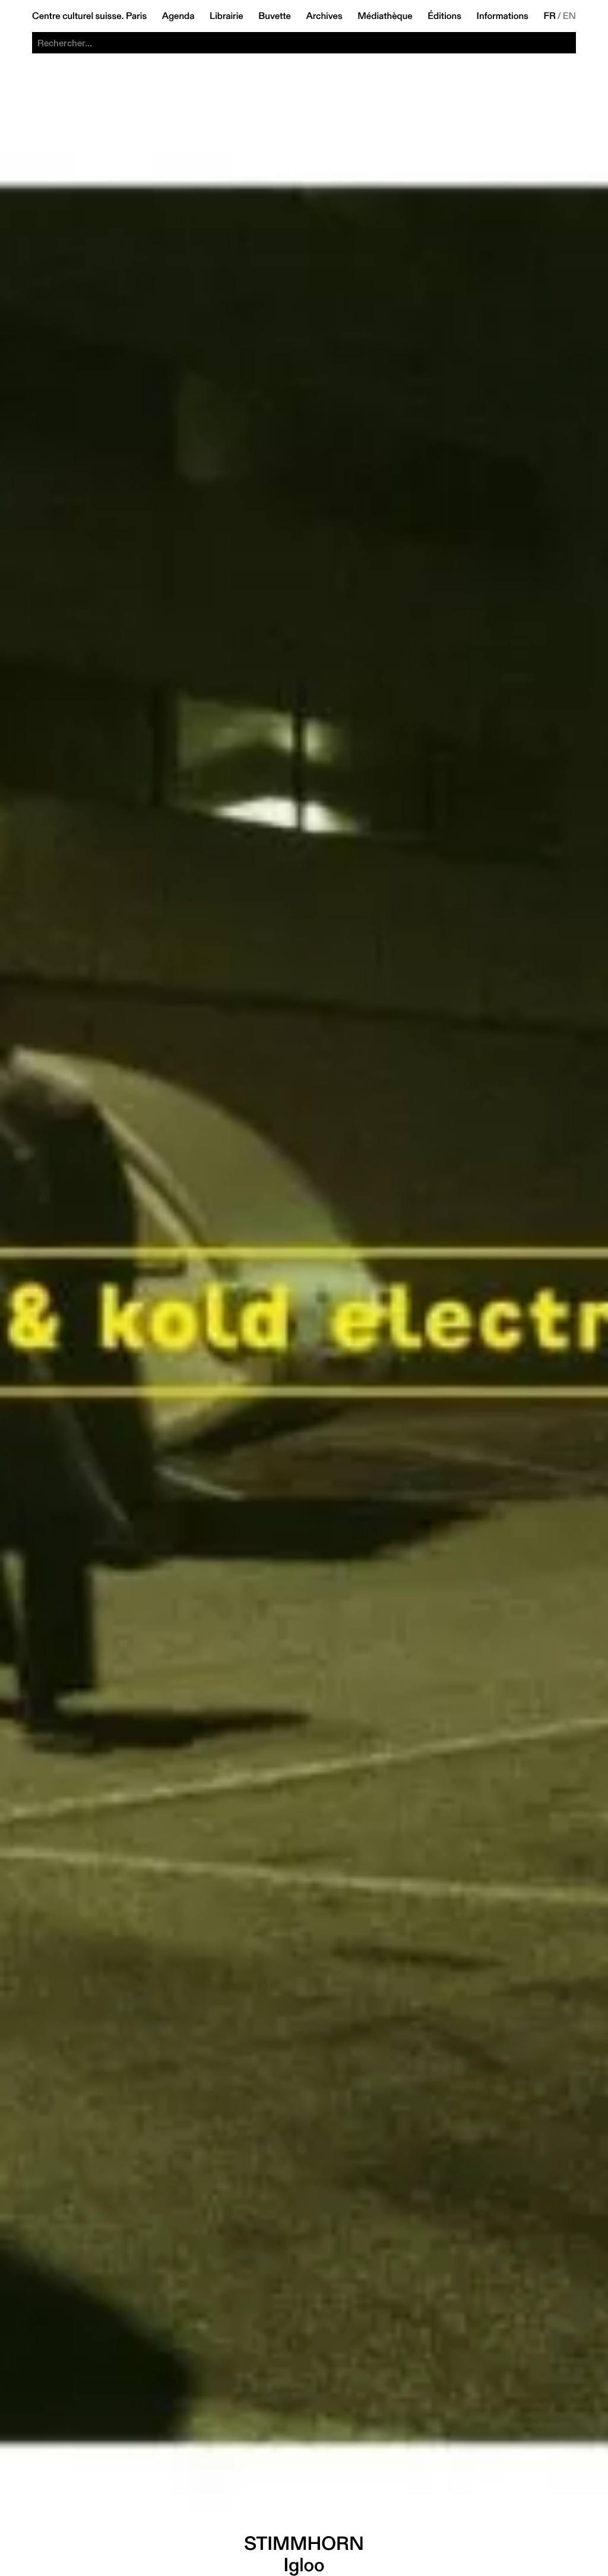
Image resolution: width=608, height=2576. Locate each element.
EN (569, 16)
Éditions (444, 16)
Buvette (275, 16)
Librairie (227, 16)
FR (550, 16)
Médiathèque (385, 16)
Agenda (178, 16)
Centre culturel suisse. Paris (89, 16)
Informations (503, 16)
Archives (324, 16)
